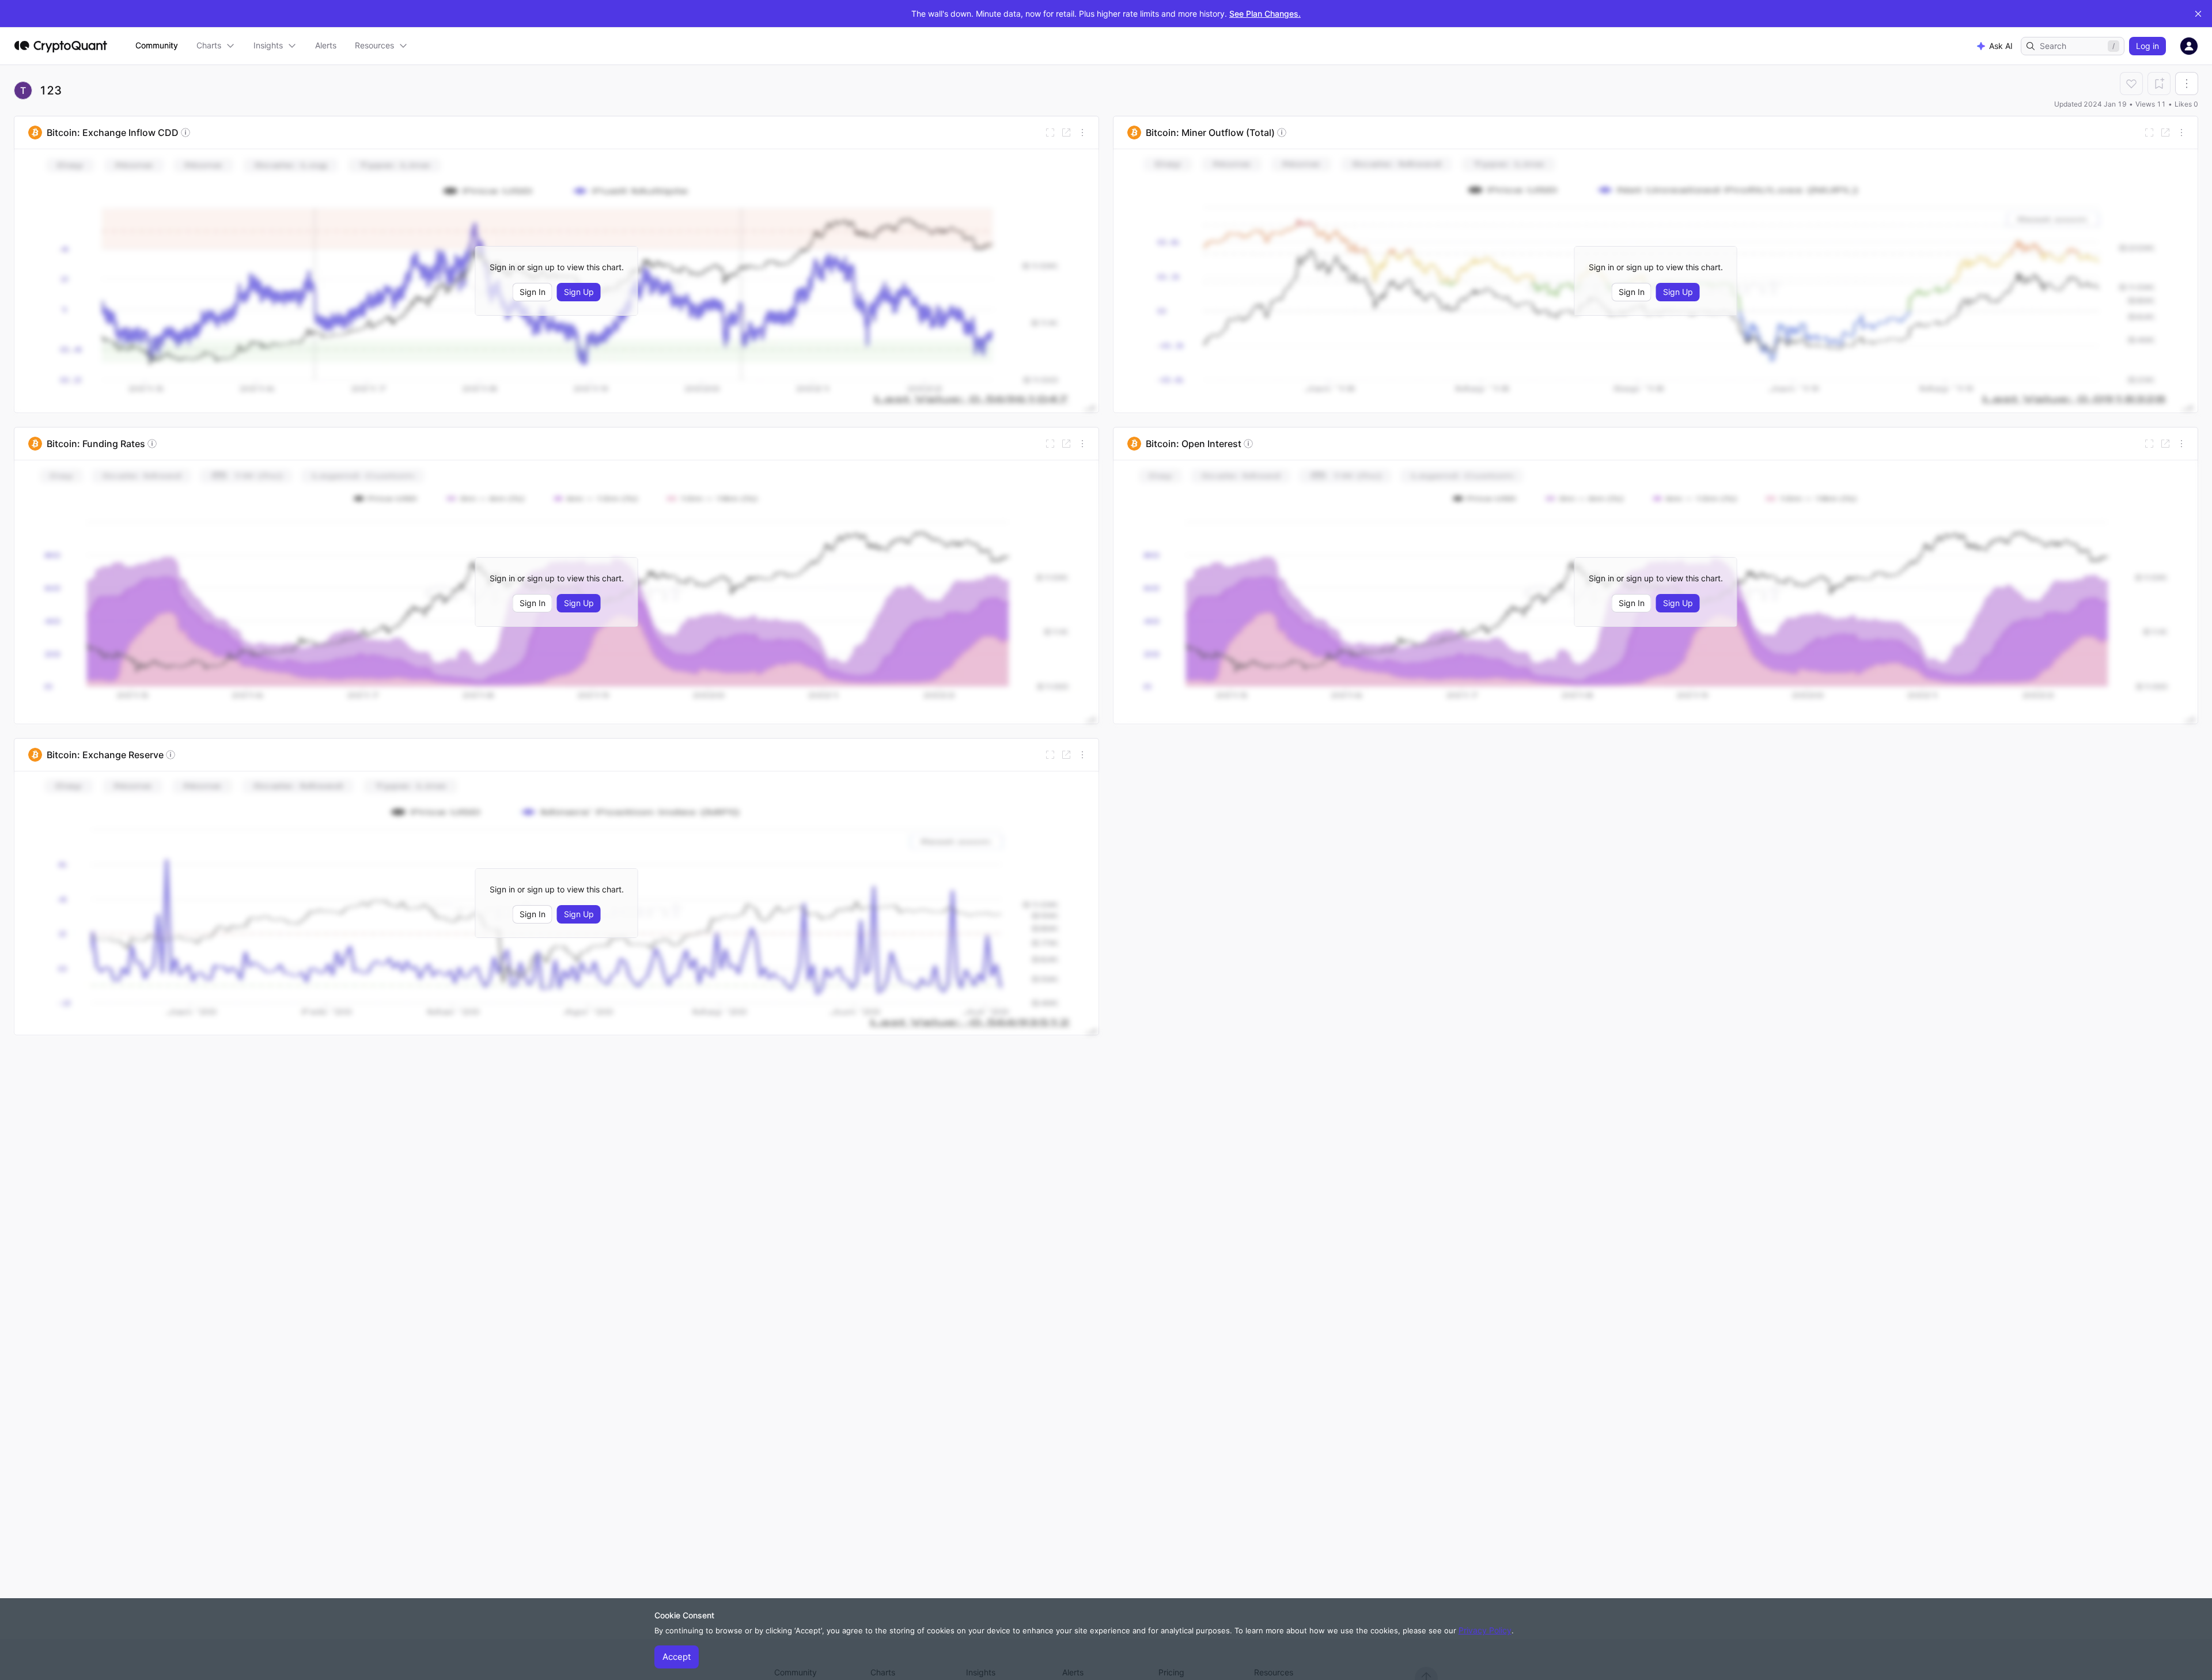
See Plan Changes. (1265, 14)
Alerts (326, 45)
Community (157, 45)
